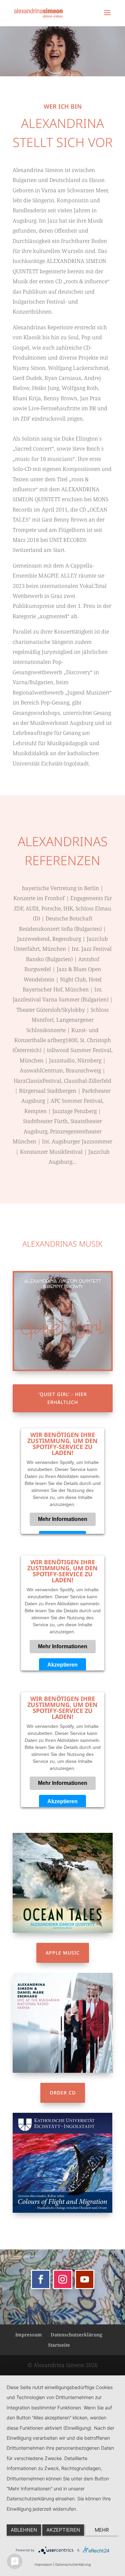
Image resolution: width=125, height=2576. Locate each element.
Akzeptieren (62, 1664)
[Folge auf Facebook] (41, 2279)
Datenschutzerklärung (76, 2335)
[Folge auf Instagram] (63, 2279)
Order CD (63, 2093)
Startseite (59, 2345)
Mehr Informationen (63, 1519)
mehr (102, 2530)
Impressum (29, 2335)
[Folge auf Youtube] (85, 2279)
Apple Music (63, 1953)
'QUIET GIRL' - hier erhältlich (63, 1398)
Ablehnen (24, 2530)
